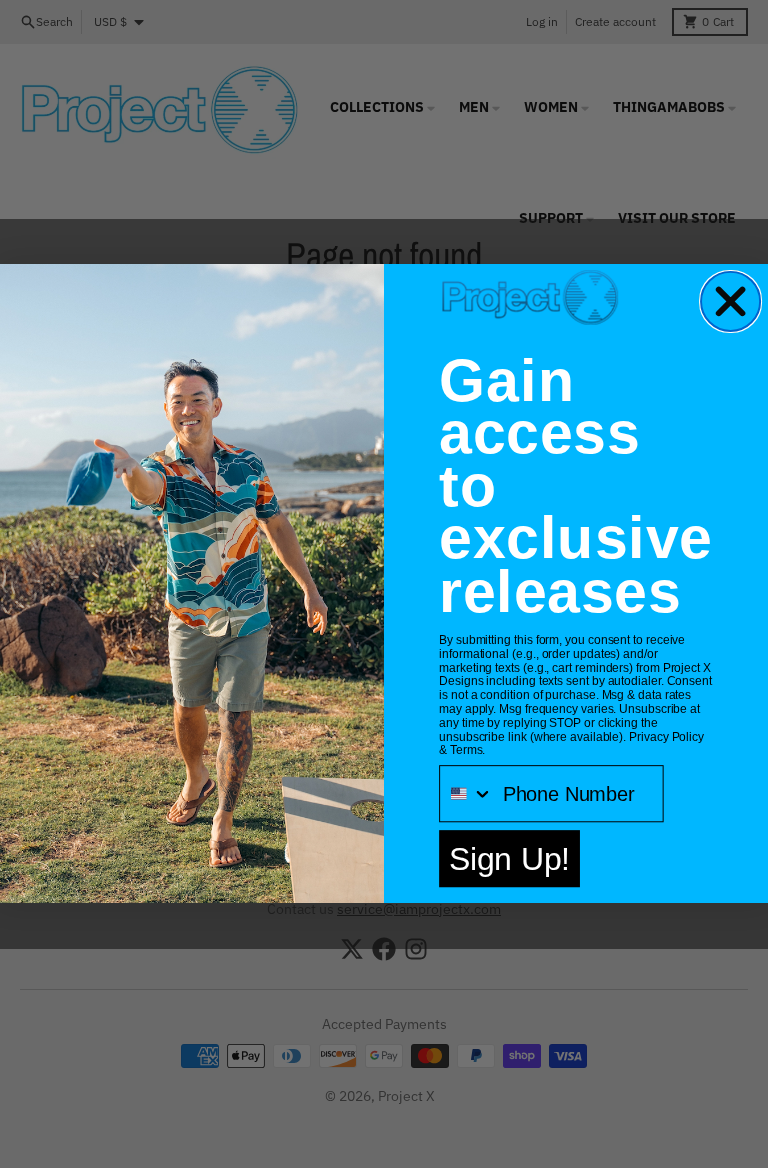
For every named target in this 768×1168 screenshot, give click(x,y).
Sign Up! (509, 859)
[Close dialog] (730, 301)
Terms (466, 751)
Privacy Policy (666, 737)
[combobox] (466, 794)
